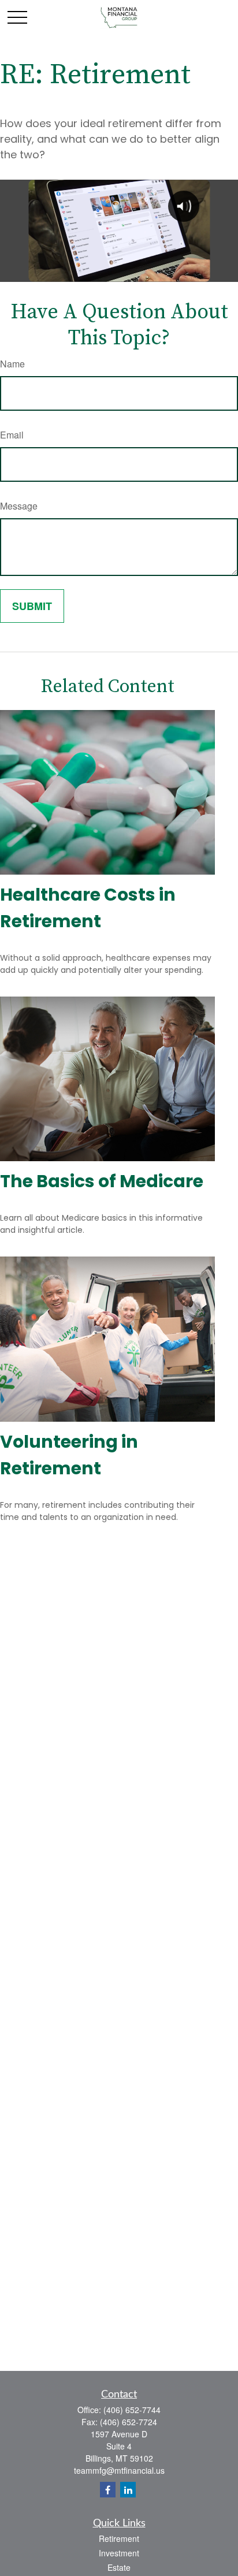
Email (12, 435)
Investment (119, 2553)
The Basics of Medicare (102, 1181)
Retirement (119, 2538)
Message (19, 506)
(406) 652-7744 (132, 2410)
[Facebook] (108, 2490)
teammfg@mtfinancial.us (119, 2470)
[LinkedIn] (128, 2490)
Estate (119, 2567)
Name (12, 364)
